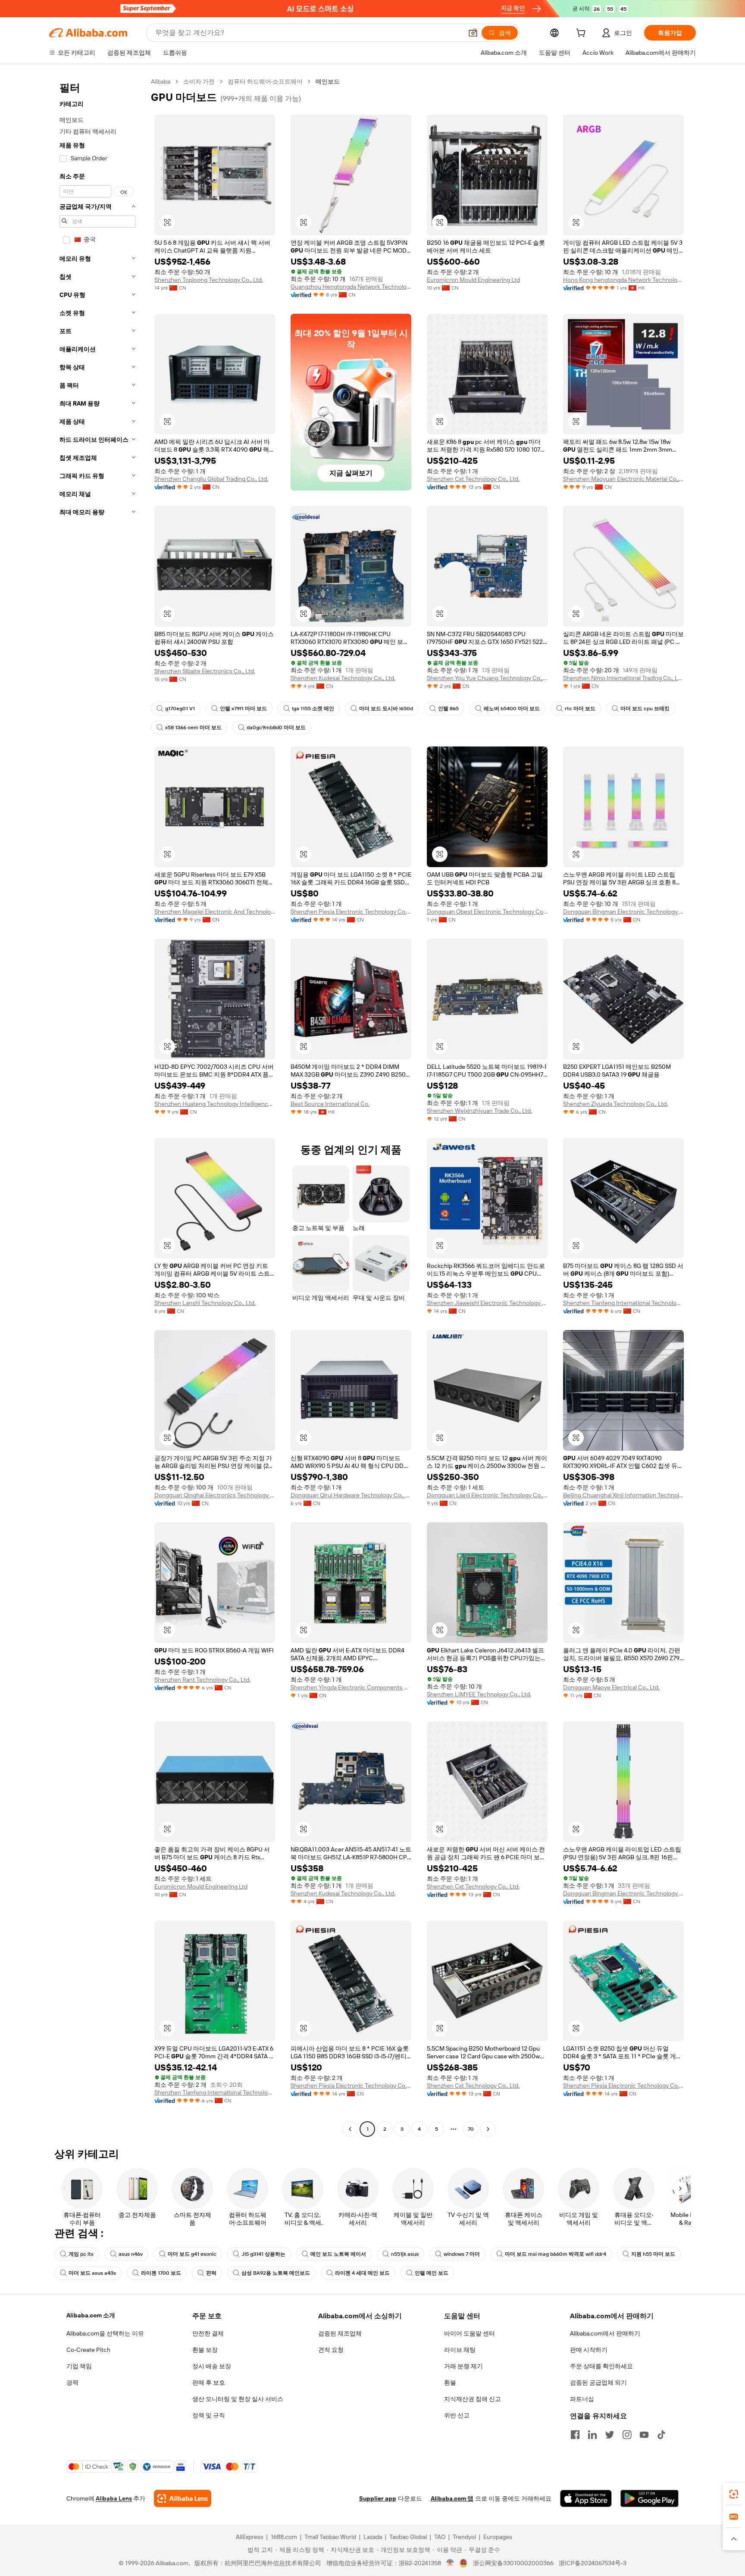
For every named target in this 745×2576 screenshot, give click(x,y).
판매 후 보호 (209, 2382)
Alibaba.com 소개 (91, 2315)
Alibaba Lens (114, 2498)
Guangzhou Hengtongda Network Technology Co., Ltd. (351, 287)
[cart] (582, 34)
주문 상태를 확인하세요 (601, 2366)
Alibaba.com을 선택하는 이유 (105, 2333)
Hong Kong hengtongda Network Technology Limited (623, 280)
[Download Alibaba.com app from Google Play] (650, 2498)
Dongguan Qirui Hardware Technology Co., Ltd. (351, 1495)
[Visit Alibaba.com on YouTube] (644, 2435)
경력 (72, 2382)
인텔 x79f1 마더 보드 (243, 709)
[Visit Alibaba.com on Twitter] (610, 2435)
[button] (473, 33)
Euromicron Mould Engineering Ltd (473, 280)
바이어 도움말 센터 (470, 2333)
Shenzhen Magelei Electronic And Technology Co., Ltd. (215, 912)
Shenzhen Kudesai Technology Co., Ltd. (343, 678)
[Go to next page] (488, 2129)
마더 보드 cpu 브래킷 (645, 709)
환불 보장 (205, 2350)
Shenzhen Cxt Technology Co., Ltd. (473, 479)
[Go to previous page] (350, 2129)
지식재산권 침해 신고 (473, 2399)
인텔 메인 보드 (432, 2273)
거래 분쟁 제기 (463, 2366)
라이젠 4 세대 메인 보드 (362, 2273)
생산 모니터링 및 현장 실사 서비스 (238, 2399)
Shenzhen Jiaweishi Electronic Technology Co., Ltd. (487, 1303)
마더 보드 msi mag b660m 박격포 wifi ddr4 (556, 2254)
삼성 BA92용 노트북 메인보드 (276, 2273)
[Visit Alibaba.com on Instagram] (627, 2435)
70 (471, 2129)
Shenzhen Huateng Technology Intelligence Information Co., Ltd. (215, 1104)
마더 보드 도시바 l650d (386, 709)
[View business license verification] (450, 2563)
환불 (450, 2382)
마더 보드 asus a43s (92, 2273)
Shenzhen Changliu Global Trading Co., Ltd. (211, 479)
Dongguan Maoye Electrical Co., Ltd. (611, 1687)
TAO (440, 2537)
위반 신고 (457, 2415)
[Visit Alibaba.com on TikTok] (661, 2435)
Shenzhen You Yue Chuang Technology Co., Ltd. (487, 678)
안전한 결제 (208, 2333)
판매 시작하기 (589, 2350)
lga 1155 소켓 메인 (313, 709)
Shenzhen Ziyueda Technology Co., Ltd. (615, 1104)
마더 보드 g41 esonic (192, 2254)
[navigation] (97, 1106)
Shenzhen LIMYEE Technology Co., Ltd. (479, 1694)
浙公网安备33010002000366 (513, 2563)
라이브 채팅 (460, 2350)
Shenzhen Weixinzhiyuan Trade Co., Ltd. (479, 1111)
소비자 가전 (199, 81)
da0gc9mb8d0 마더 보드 (276, 728)
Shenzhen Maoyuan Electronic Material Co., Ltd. (623, 479)
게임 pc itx (81, 2254)
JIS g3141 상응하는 (263, 2254)
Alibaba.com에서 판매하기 (605, 2333)
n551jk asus (405, 2254)
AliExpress (250, 2537)
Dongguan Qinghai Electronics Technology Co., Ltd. (215, 1495)
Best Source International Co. (330, 1104)
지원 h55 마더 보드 (653, 2254)
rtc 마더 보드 (580, 709)
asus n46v (131, 2254)
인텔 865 (448, 709)
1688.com (284, 2537)
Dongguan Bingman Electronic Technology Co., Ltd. (623, 912)
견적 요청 (331, 2350)
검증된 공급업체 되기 (598, 2382)
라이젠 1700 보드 (161, 2273)
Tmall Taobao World (330, 2537)
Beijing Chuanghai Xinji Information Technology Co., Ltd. (623, 1495)
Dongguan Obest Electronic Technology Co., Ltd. (487, 912)
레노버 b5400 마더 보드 (512, 709)
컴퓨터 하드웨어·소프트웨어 (265, 81)
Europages (498, 2537)
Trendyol (464, 2537)
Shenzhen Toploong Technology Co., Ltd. (209, 280)
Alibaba (161, 81)
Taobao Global (408, 2537)
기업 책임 (79, 2366)
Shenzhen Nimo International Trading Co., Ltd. (623, 678)
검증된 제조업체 (340, 2333)
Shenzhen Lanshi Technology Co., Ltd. (205, 1303)
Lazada (373, 2537)
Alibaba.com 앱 (452, 2498)
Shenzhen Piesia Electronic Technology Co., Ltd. (351, 912)
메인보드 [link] (328, 81)
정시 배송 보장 (212, 2366)
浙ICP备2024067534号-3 (593, 2563)
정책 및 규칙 (209, 2415)
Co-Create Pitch (88, 2350)
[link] (734, 2494)
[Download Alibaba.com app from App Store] (586, 2498)
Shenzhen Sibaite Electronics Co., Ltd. (205, 671)
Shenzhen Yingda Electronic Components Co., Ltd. (351, 1687)
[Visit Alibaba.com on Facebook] (575, 2435)
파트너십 (582, 2399)
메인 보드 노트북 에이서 (338, 2254)
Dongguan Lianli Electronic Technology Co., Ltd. (487, 1495)
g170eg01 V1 (180, 709)
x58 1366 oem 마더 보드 (193, 728)
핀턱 (211, 2273)
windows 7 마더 (462, 2254)
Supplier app (378, 2498)
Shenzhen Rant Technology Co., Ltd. (202, 1680)
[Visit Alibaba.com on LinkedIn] (592, 2435)
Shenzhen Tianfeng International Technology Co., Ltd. (623, 1303)
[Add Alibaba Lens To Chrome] (183, 2498)
